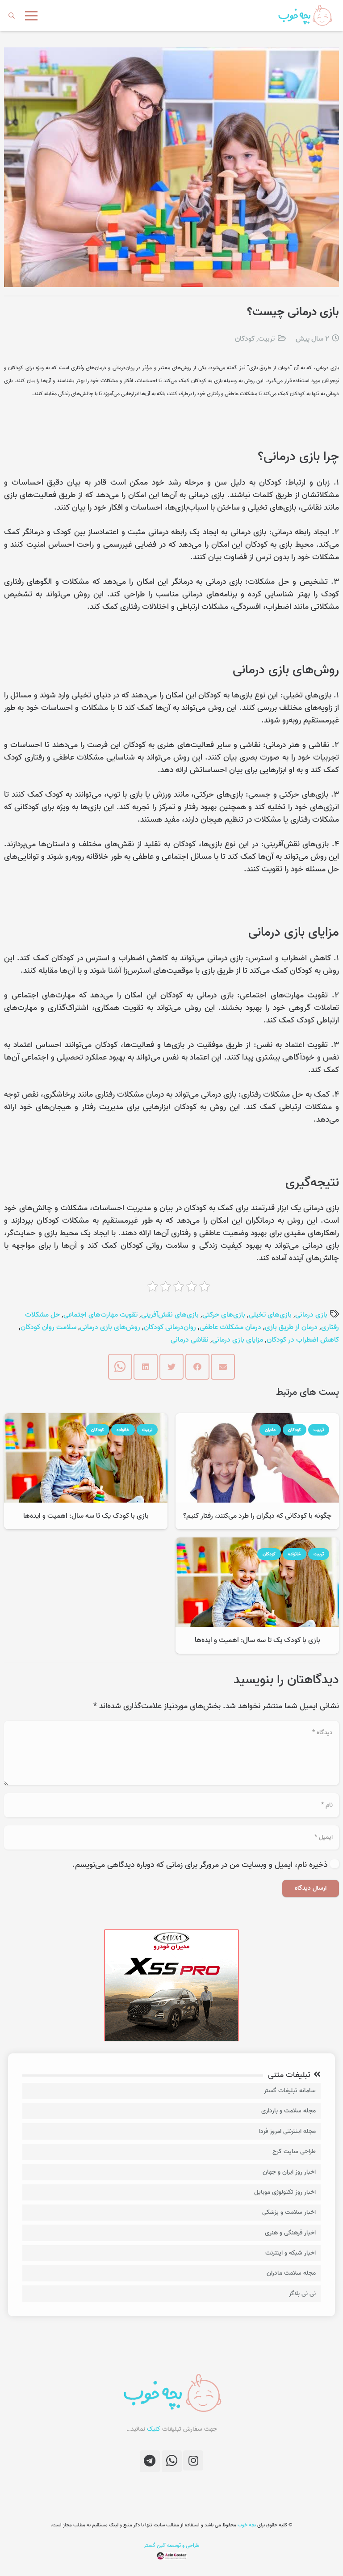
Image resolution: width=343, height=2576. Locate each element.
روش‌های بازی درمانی (110, 1327)
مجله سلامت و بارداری (289, 2111)
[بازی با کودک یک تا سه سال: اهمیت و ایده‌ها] (86, 1419)
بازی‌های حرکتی (224, 1315)
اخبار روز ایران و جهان (289, 2172)
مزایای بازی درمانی (238, 1340)
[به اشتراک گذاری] (197, 1367)
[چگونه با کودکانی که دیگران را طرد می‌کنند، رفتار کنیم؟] (257, 1419)
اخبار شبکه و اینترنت (291, 2253)
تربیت (266, 339)
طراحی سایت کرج (294, 2152)
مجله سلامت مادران (291, 2273)
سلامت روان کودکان (48, 1327)
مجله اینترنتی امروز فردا (287, 2131)
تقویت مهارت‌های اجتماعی (100, 1315)
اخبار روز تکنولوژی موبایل (285, 2192)
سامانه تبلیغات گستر (290, 2091)
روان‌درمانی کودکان (170, 1327)
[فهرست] (31, 16)
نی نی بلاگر (302, 2294)
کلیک (154, 2429)
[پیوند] (305, 16)
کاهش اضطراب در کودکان (303, 1340)
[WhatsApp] (172, 2461)
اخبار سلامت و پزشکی (289, 2212)
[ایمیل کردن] (223, 1367)
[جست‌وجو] (12, 16)
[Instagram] (193, 2460)
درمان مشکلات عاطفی (230, 1327)
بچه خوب (246, 2525)
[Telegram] (150, 2461)
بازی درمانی (311, 1315)
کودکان (245, 339)
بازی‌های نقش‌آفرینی (170, 1315)
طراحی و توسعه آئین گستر (172, 2545)
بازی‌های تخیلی (270, 1315)
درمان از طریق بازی (291, 1327)
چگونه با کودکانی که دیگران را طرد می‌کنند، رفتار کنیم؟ (257, 1516)
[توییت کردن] (171, 1367)
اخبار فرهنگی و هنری (290, 2233)
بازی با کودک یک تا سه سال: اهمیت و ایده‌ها (86, 1516)
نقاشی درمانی (190, 1340)
